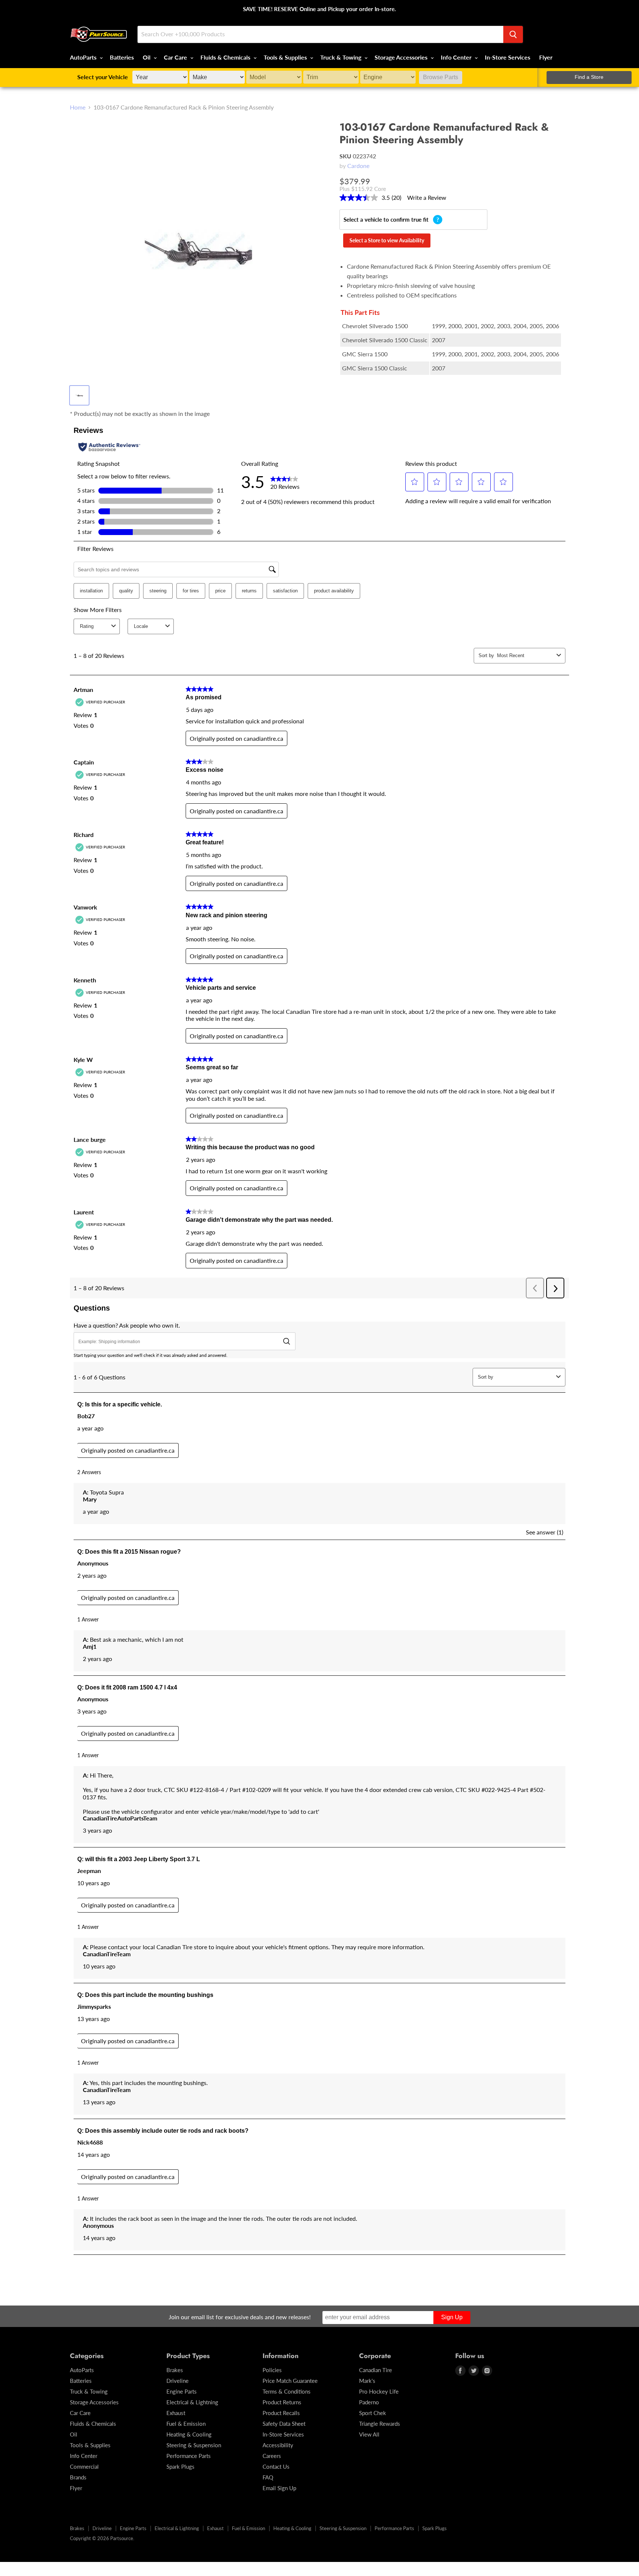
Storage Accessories (402, 57)
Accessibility (278, 2445)
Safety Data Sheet (284, 2424)
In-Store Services (508, 57)
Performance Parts (189, 2456)
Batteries (122, 57)
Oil (147, 57)
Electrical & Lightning (192, 2402)
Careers (272, 2456)
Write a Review (427, 197)
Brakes (175, 2370)
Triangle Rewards (380, 2424)
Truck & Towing (342, 57)
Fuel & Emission (186, 2424)
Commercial (84, 2466)
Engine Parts (182, 2391)
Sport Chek (373, 2413)
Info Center (457, 57)
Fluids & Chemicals (226, 57)
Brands (78, 2477)
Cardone (358, 166)
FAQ (268, 2477)
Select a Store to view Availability (387, 240)
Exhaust (176, 2413)
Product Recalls (281, 2413)
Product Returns (282, 2402)
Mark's (367, 2381)
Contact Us (276, 2466)
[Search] (513, 34)
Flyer (546, 57)
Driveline (177, 2381)
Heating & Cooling (189, 2434)
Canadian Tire (376, 2370)
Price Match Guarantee (290, 2381)
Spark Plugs (180, 2466)
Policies (272, 2370)
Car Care (176, 57)
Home (78, 107)
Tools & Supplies (286, 57)
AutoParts (84, 57)
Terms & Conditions (287, 2391)
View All (369, 2434)
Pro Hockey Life (379, 2391)
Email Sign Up (279, 2488)
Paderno (369, 2402)
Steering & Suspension (194, 2445)
